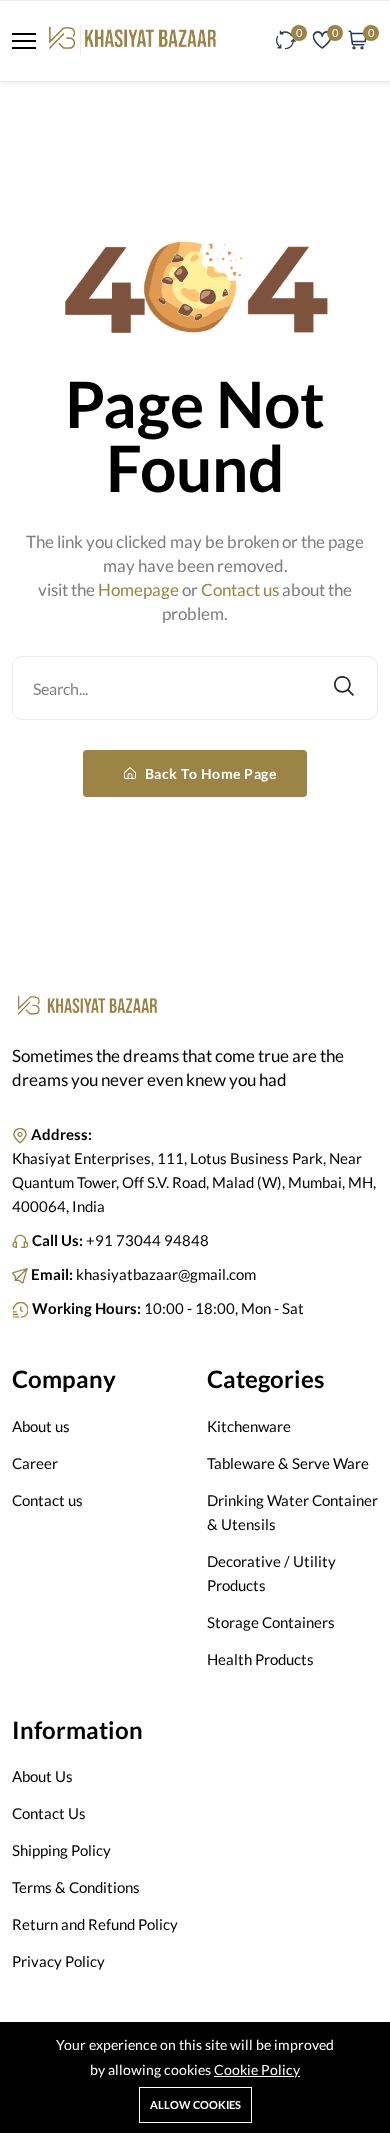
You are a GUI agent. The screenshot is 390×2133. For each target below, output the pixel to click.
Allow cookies (195, 2104)
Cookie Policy (257, 2069)
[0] (286, 41)
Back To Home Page (208, 773)
